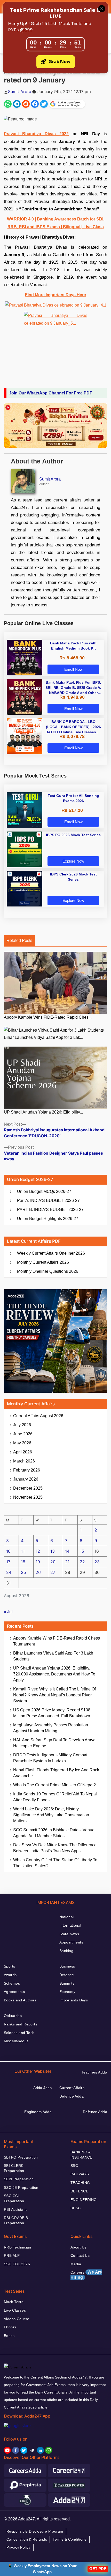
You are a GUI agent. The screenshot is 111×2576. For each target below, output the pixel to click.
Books (9, 2336)
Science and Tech (19, 2033)
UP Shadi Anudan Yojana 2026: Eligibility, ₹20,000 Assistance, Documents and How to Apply (54, 1674)
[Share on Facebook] (35, 104)
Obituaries (13, 2016)
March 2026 (24, 1461)
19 (38, 1562)
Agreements (14, 1992)
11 (23, 1551)
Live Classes (15, 2310)
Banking (66, 1951)
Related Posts (19, 940)
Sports (10, 1966)
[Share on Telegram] (17, 104)
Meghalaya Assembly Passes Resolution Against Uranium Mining (51, 1728)
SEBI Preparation (19, 2179)
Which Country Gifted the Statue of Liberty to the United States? (55, 1863)
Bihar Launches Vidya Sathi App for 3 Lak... (43, 1037)
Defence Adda (72, 2096)
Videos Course (17, 2319)
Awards (10, 1975)
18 (23, 1562)
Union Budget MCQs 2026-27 (44, 1191)
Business (67, 1966)
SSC (74, 2166)
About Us (78, 2247)
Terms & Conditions (70, 2539)
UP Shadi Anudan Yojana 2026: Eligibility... (43, 1112)
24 (9, 1572)
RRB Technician (18, 2247)
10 (8, 1551)
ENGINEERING (84, 2200)
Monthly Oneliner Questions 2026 (48, 1271)
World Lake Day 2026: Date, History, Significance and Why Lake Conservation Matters (51, 1815)
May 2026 (22, 1443)
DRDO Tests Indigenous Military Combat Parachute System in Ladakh (50, 1758)
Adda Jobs (42, 2088)
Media (76, 2264)
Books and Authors (20, 2000)
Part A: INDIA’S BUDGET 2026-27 (48, 1201)
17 (8, 1562)
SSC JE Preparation (21, 2188)
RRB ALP (12, 2255)
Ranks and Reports (21, 2024)
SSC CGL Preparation (14, 2198)
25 (23, 1572)
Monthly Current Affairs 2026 (43, 1262)
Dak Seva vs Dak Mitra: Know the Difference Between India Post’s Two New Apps (55, 1848)
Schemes (12, 1983)
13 (53, 1551)
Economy (67, 1992)
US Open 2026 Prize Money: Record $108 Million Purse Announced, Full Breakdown (52, 1713)
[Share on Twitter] (44, 104)
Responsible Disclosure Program (35, 2531)
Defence (67, 1975)
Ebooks (10, 2327)
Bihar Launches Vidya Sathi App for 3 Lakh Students (53, 1656)
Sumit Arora (20, 92)
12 (38, 1551)
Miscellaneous (16, 2041)
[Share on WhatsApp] (8, 104)
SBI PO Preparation (21, 2157)
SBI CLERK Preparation (14, 2168)
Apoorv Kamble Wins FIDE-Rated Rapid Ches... (48, 1017)
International (70, 1925)
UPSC (76, 2208)
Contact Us (80, 2255)
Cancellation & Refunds (27, 2539)
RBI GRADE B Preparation (16, 2220)
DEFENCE (79, 2191)
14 (67, 1551)
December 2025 (28, 1488)
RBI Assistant (15, 2209)
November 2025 (28, 1497)
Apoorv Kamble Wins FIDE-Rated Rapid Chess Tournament (57, 1641)
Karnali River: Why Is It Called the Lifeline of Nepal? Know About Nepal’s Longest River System (54, 1695)
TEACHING (80, 2183)
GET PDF (98, 2569)
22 (82, 1562)
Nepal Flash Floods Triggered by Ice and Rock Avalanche (56, 1773)
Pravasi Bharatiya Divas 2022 (36, 134)
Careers (86, 2275)
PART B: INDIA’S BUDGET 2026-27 (50, 1210)
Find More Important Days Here (55, 295)
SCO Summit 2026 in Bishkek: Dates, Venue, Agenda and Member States (54, 1833)
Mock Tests (14, 2302)
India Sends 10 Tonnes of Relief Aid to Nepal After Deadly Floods (55, 1797)
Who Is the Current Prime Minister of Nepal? (54, 1785)
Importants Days (74, 2000)
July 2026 (22, 1425)
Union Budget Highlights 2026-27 (48, 1219)
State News (69, 1934)
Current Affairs (72, 2088)
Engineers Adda (38, 2112)
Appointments (71, 1942)
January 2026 (26, 1479)
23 (97, 1562)
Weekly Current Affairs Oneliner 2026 (51, 1253)
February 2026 (27, 1470)
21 (67, 1562)
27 (53, 1572)
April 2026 (23, 1452)
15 (82, 1551)
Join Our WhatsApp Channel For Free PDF (51, 393)
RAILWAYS (80, 2174)
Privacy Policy (18, 2547)
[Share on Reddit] (26, 104)
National (66, 1917)
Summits (67, 1983)
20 (53, 1562)
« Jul (8, 1612)
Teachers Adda (94, 2072)
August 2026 (38, 1416)
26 (38, 1572)
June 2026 (23, 1434)
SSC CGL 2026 (17, 2264)
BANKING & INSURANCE (81, 2155)
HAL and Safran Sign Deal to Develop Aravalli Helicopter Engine (56, 1743)
